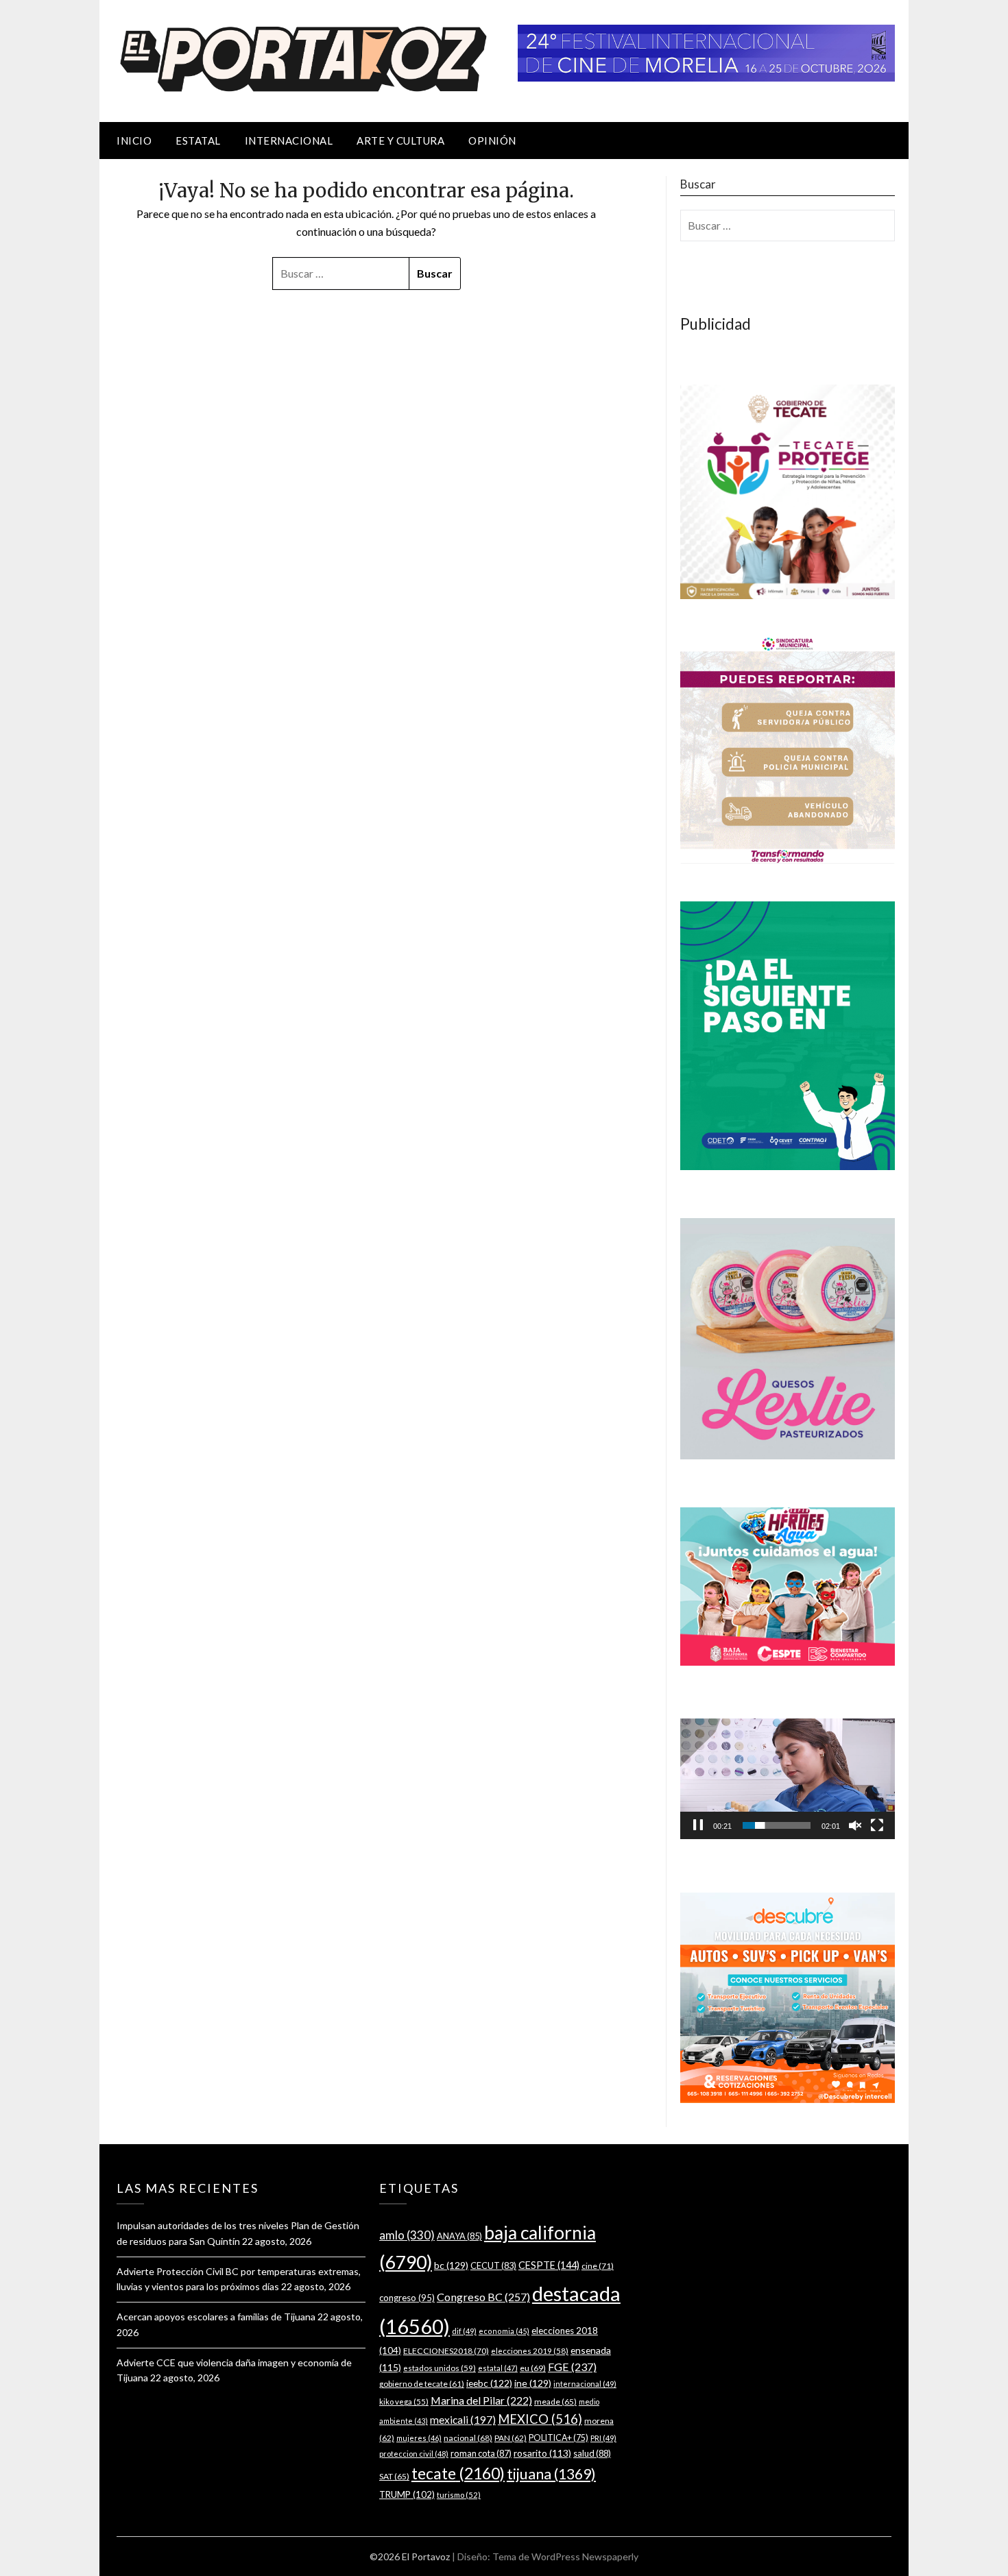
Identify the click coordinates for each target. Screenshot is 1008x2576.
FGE (572, 2367)
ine (533, 2383)
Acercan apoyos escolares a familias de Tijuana (216, 2317)
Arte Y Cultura (400, 141)
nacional (468, 2438)
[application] (788, 1779)
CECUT (493, 2265)
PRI (603, 2438)
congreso (407, 2298)
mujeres (419, 2438)
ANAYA (459, 2236)
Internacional (289, 141)
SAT (394, 2476)
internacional (585, 2384)
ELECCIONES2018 (446, 2351)
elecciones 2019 (530, 2351)
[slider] (777, 1825)
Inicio (134, 141)
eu (533, 2368)
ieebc (489, 2383)
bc (451, 2265)
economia (504, 2331)
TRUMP (407, 2494)
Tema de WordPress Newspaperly (565, 2556)
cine (598, 2266)
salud (592, 2453)
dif (464, 2331)
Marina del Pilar (481, 2400)
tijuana (551, 2474)
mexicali (463, 2420)
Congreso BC (483, 2297)
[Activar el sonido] (855, 1825)
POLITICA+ (559, 2438)
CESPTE (549, 2265)
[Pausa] (698, 1825)
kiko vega (404, 2402)
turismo (459, 2495)
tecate (458, 2473)
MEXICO (540, 2419)
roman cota (481, 2453)
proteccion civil (414, 2454)
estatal (498, 2368)
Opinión (492, 141)
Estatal (198, 141)
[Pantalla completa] (877, 1825)
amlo (407, 2235)
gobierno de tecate (422, 2384)
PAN (511, 2438)
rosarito (542, 2453)
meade (555, 2402)
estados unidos (440, 2368)
